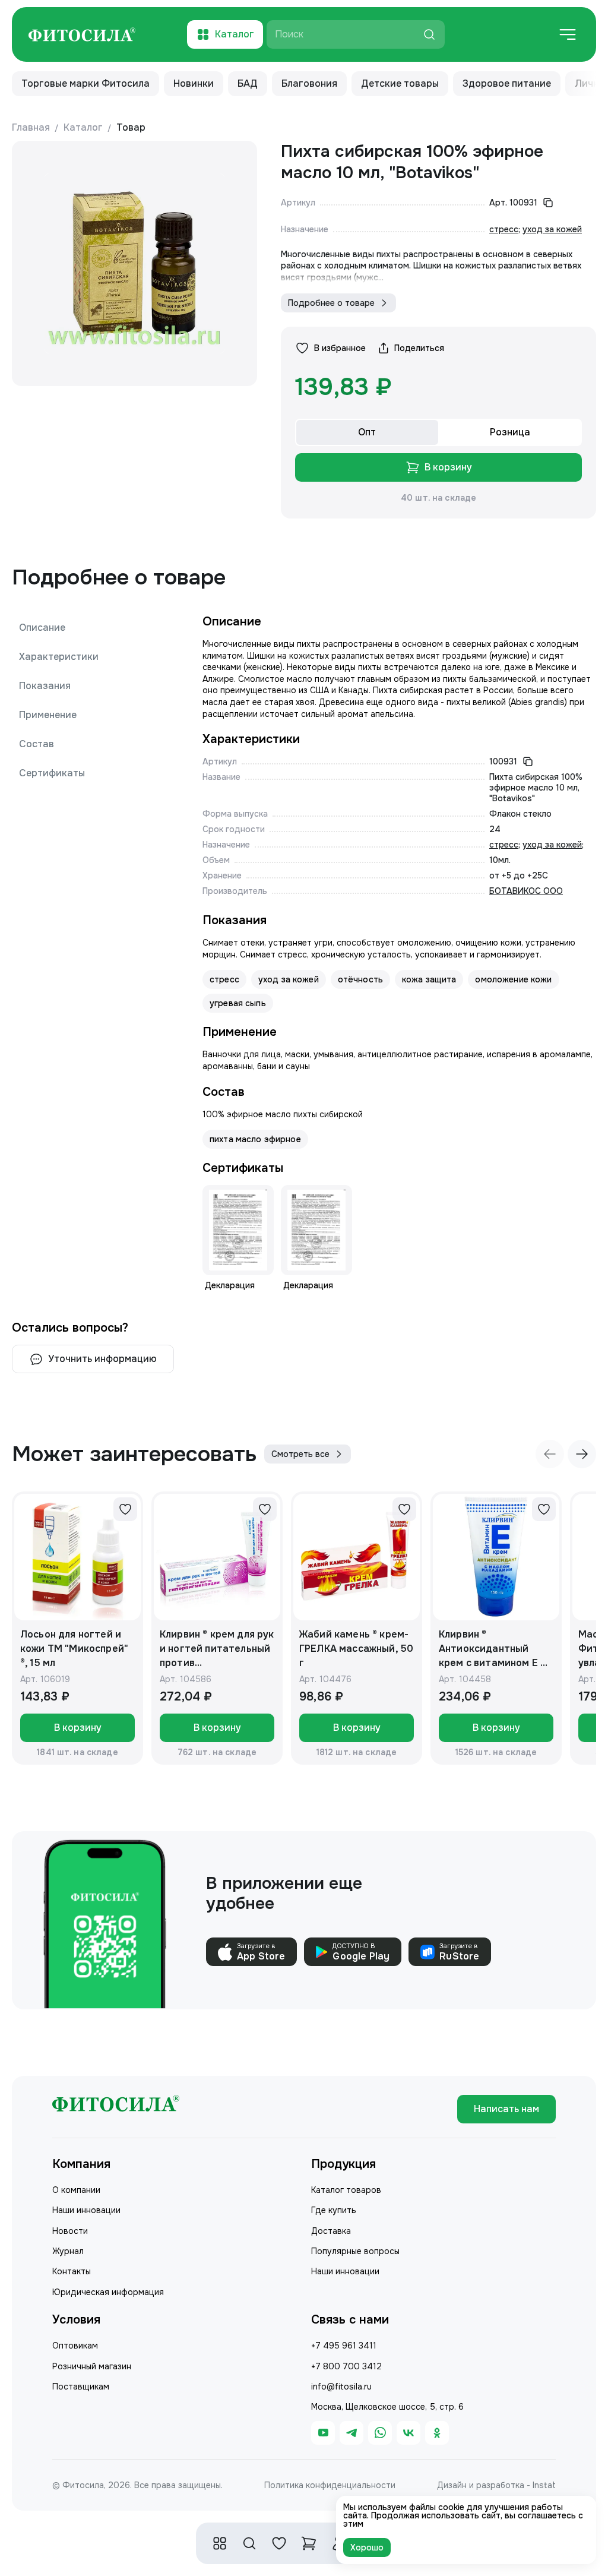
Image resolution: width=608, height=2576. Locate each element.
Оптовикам (75, 2346)
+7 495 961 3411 (344, 2346)
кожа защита (429, 979)
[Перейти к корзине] (309, 2543)
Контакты (72, 2271)
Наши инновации (86, 2210)
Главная (31, 127)
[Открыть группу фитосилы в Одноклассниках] (437, 2433)
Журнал (68, 2251)
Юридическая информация (108, 2292)
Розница (510, 432)
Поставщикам (81, 2387)
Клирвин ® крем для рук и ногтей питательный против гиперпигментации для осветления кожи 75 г (217, 1649)
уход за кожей (552, 229)
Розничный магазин (92, 2366)
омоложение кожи (513, 979)
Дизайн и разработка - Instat (496, 2485)
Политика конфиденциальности (330, 2485)
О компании (76, 2190)
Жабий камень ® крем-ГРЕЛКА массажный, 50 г (356, 1649)
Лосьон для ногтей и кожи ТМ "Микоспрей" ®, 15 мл (74, 1649)
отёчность (360, 979)
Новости (70, 2231)
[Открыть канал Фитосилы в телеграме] (351, 2433)
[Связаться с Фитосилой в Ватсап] (380, 2433)
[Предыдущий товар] (550, 1454)
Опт (367, 432)
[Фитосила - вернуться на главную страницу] (82, 35)
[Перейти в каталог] (220, 2543)
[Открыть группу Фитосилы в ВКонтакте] (408, 2433)
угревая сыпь (238, 1003)
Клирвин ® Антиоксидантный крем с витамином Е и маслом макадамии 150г (493, 1649)
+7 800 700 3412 (346, 2366)
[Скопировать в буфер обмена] (548, 203)
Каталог (83, 127)
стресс (504, 229)
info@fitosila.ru (341, 2387)
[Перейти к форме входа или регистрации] (279, 2543)
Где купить (334, 2210)
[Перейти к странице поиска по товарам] (249, 2543)
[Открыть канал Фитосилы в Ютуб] (323, 2433)
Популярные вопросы (355, 2251)
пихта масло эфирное (255, 1139)
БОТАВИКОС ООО (526, 891)
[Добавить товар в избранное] (125, 1509)
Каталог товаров (346, 2190)
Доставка (331, 2231)
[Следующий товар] (582, 1454)
